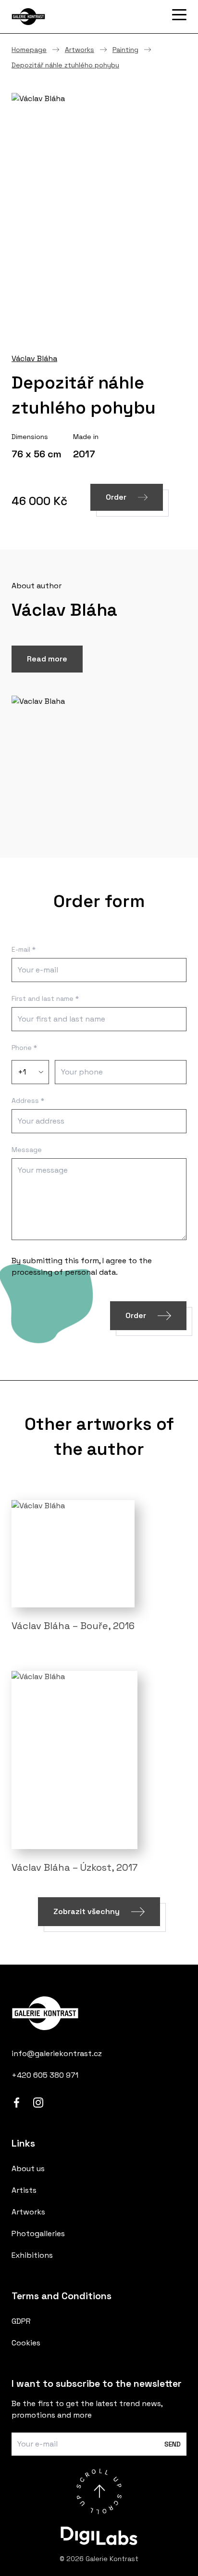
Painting (125, 50)
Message (27, 1150)
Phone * (24, 1048)
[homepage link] (99, 2013)
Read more (47, 659)
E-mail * (24, 949)
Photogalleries (38, 2233)
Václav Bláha (34, 358)
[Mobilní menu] (179, 15)
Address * (28, 1100)
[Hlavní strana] (60, 17)
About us (28, 2168)
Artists (24, 2190)
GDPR (21, 2321)
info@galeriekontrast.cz (57, 2053)
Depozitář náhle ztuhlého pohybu (65, 65)
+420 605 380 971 (45, 2075)
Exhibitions (32, 2255)
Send (173, 2444)
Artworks (80, 50)
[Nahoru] (99, 2491)
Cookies (26, 2343)
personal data (90, 1272)
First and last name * (45, 998)
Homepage (29, 50)
